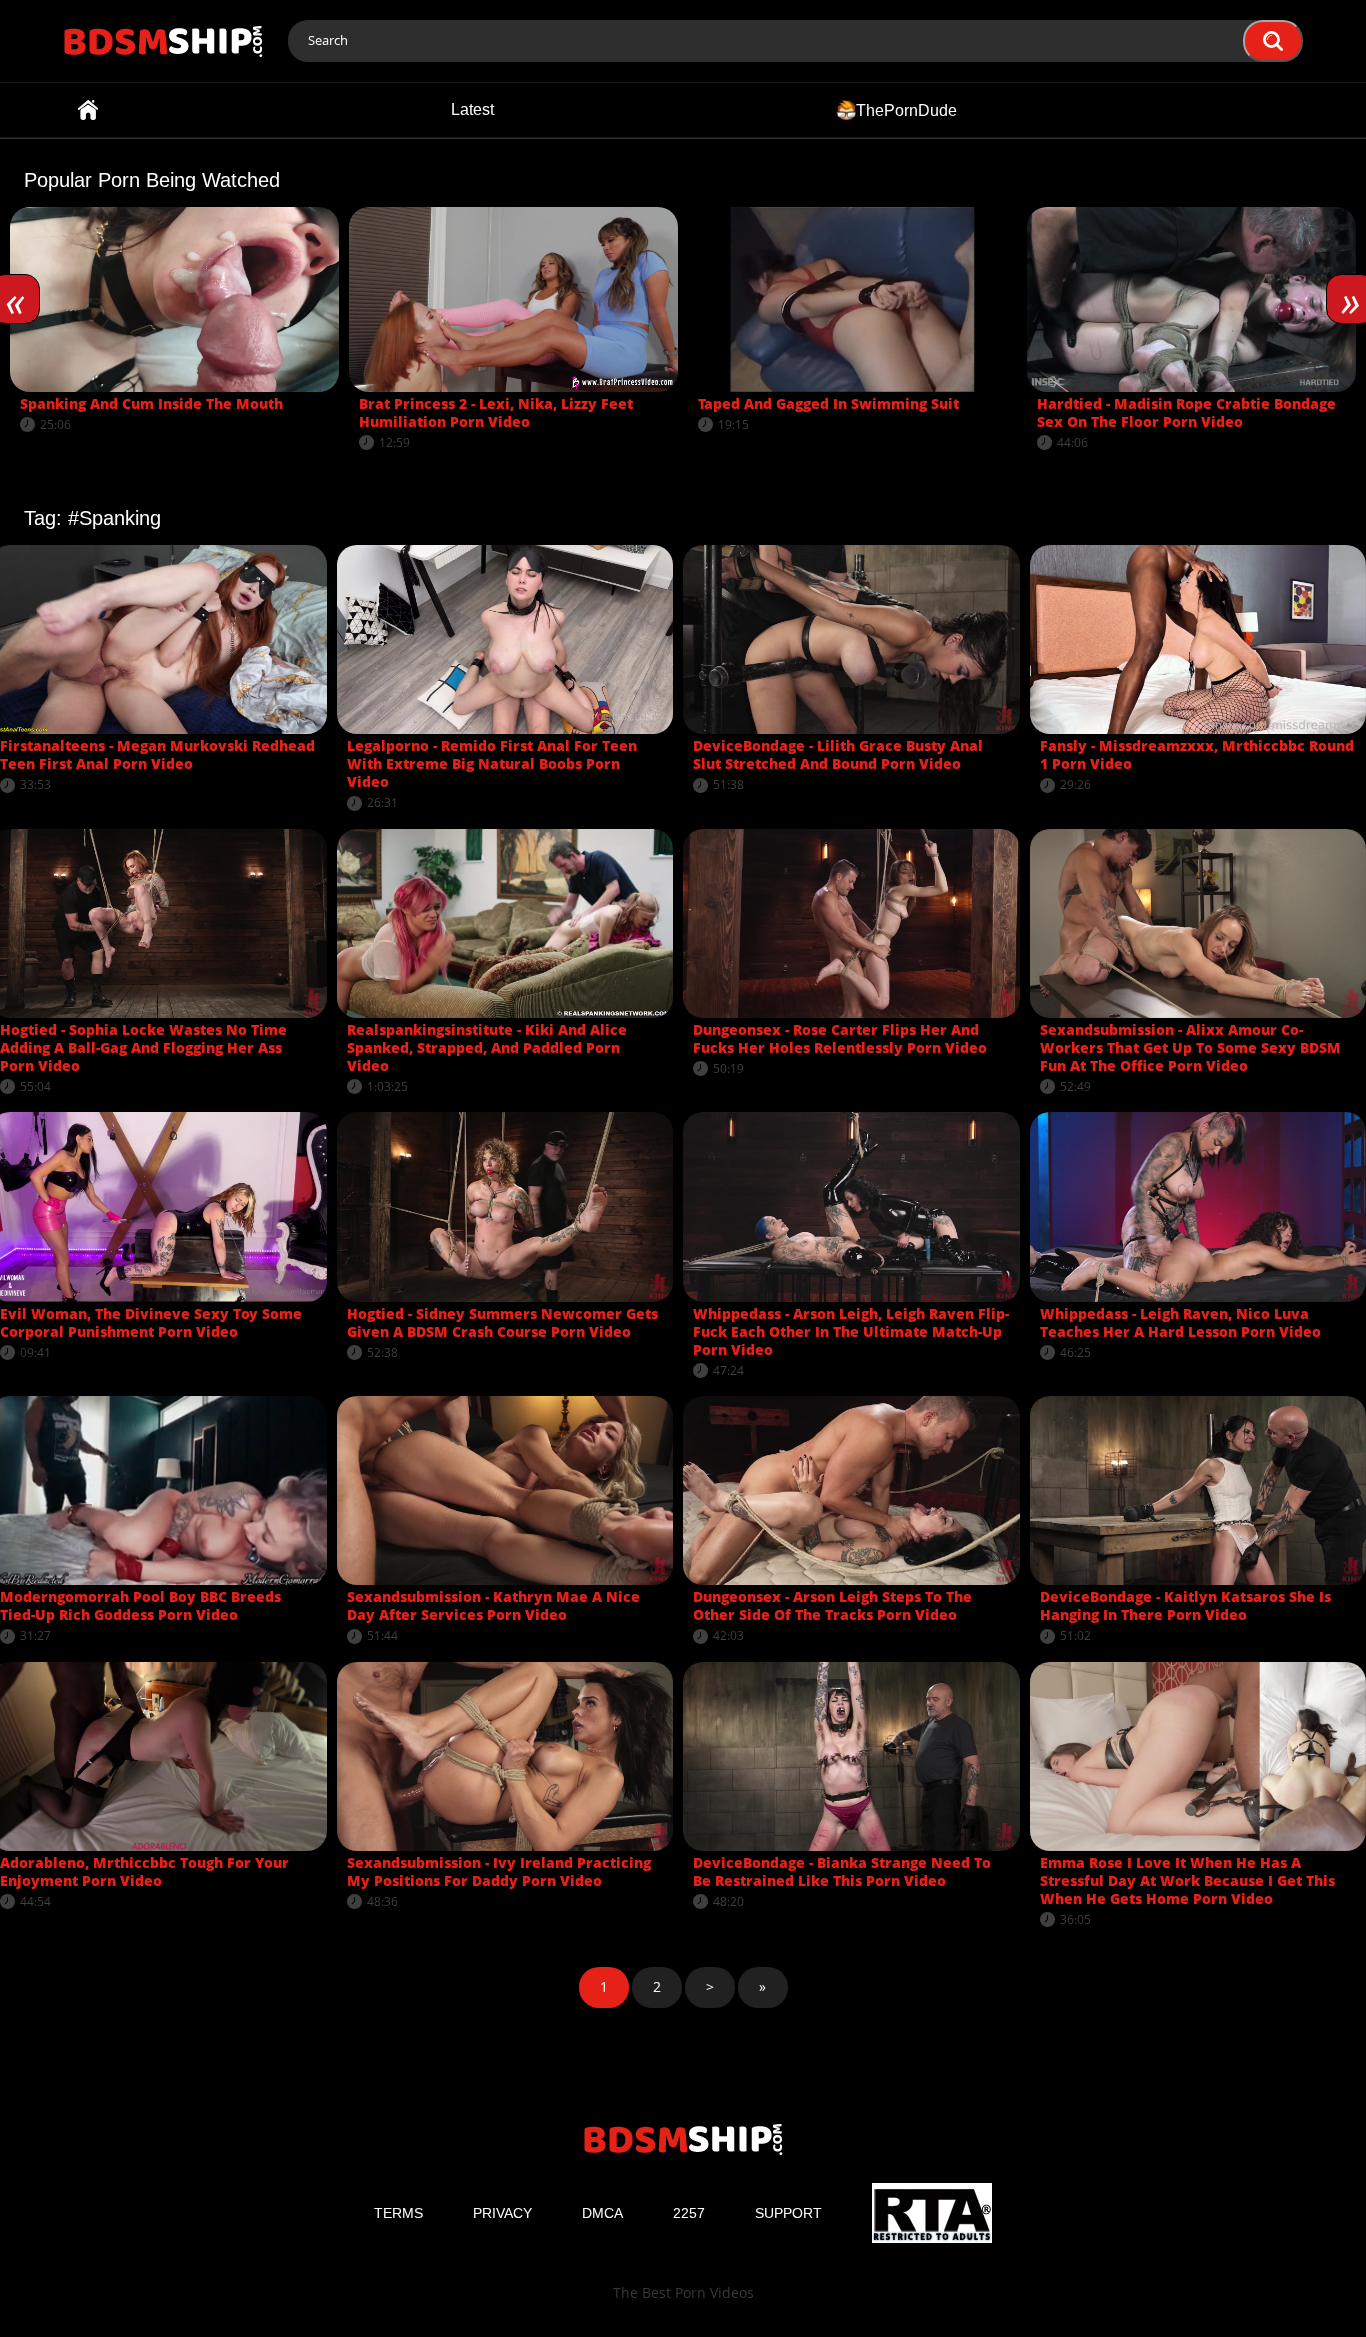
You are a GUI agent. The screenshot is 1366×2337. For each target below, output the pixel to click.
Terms (398, 2213)
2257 (689, 2213)
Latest (472, 109)
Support (788, 2213)
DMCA (602, 2213)
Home (88, 110)
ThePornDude (906, 109)
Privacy (502, 2213)
